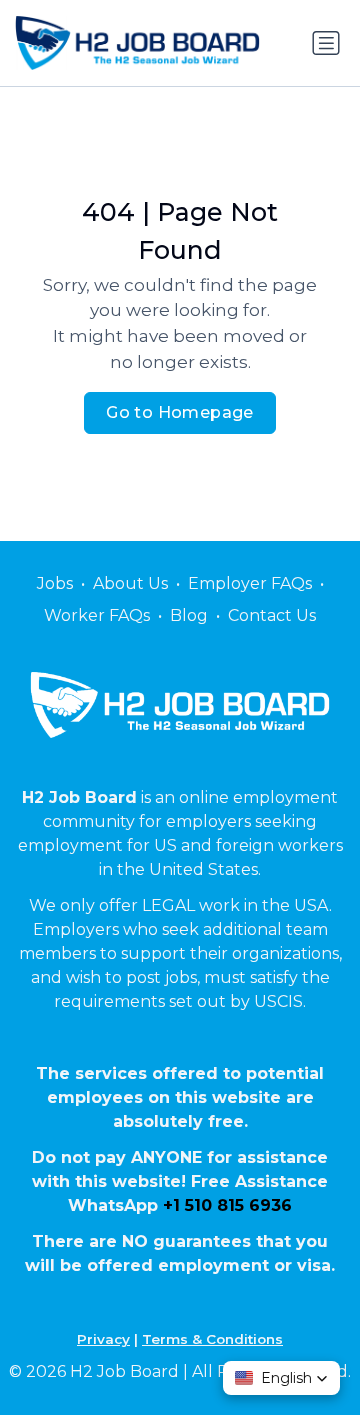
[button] (281, 1378)
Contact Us (272, 615)
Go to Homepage (180, 412)
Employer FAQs (250, 583)
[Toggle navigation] (326, 43)
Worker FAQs (97, 615)
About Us (130, 583)
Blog (189, 615)
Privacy (103, 1339)
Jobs (55, 583)
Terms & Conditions (212, 1339)
